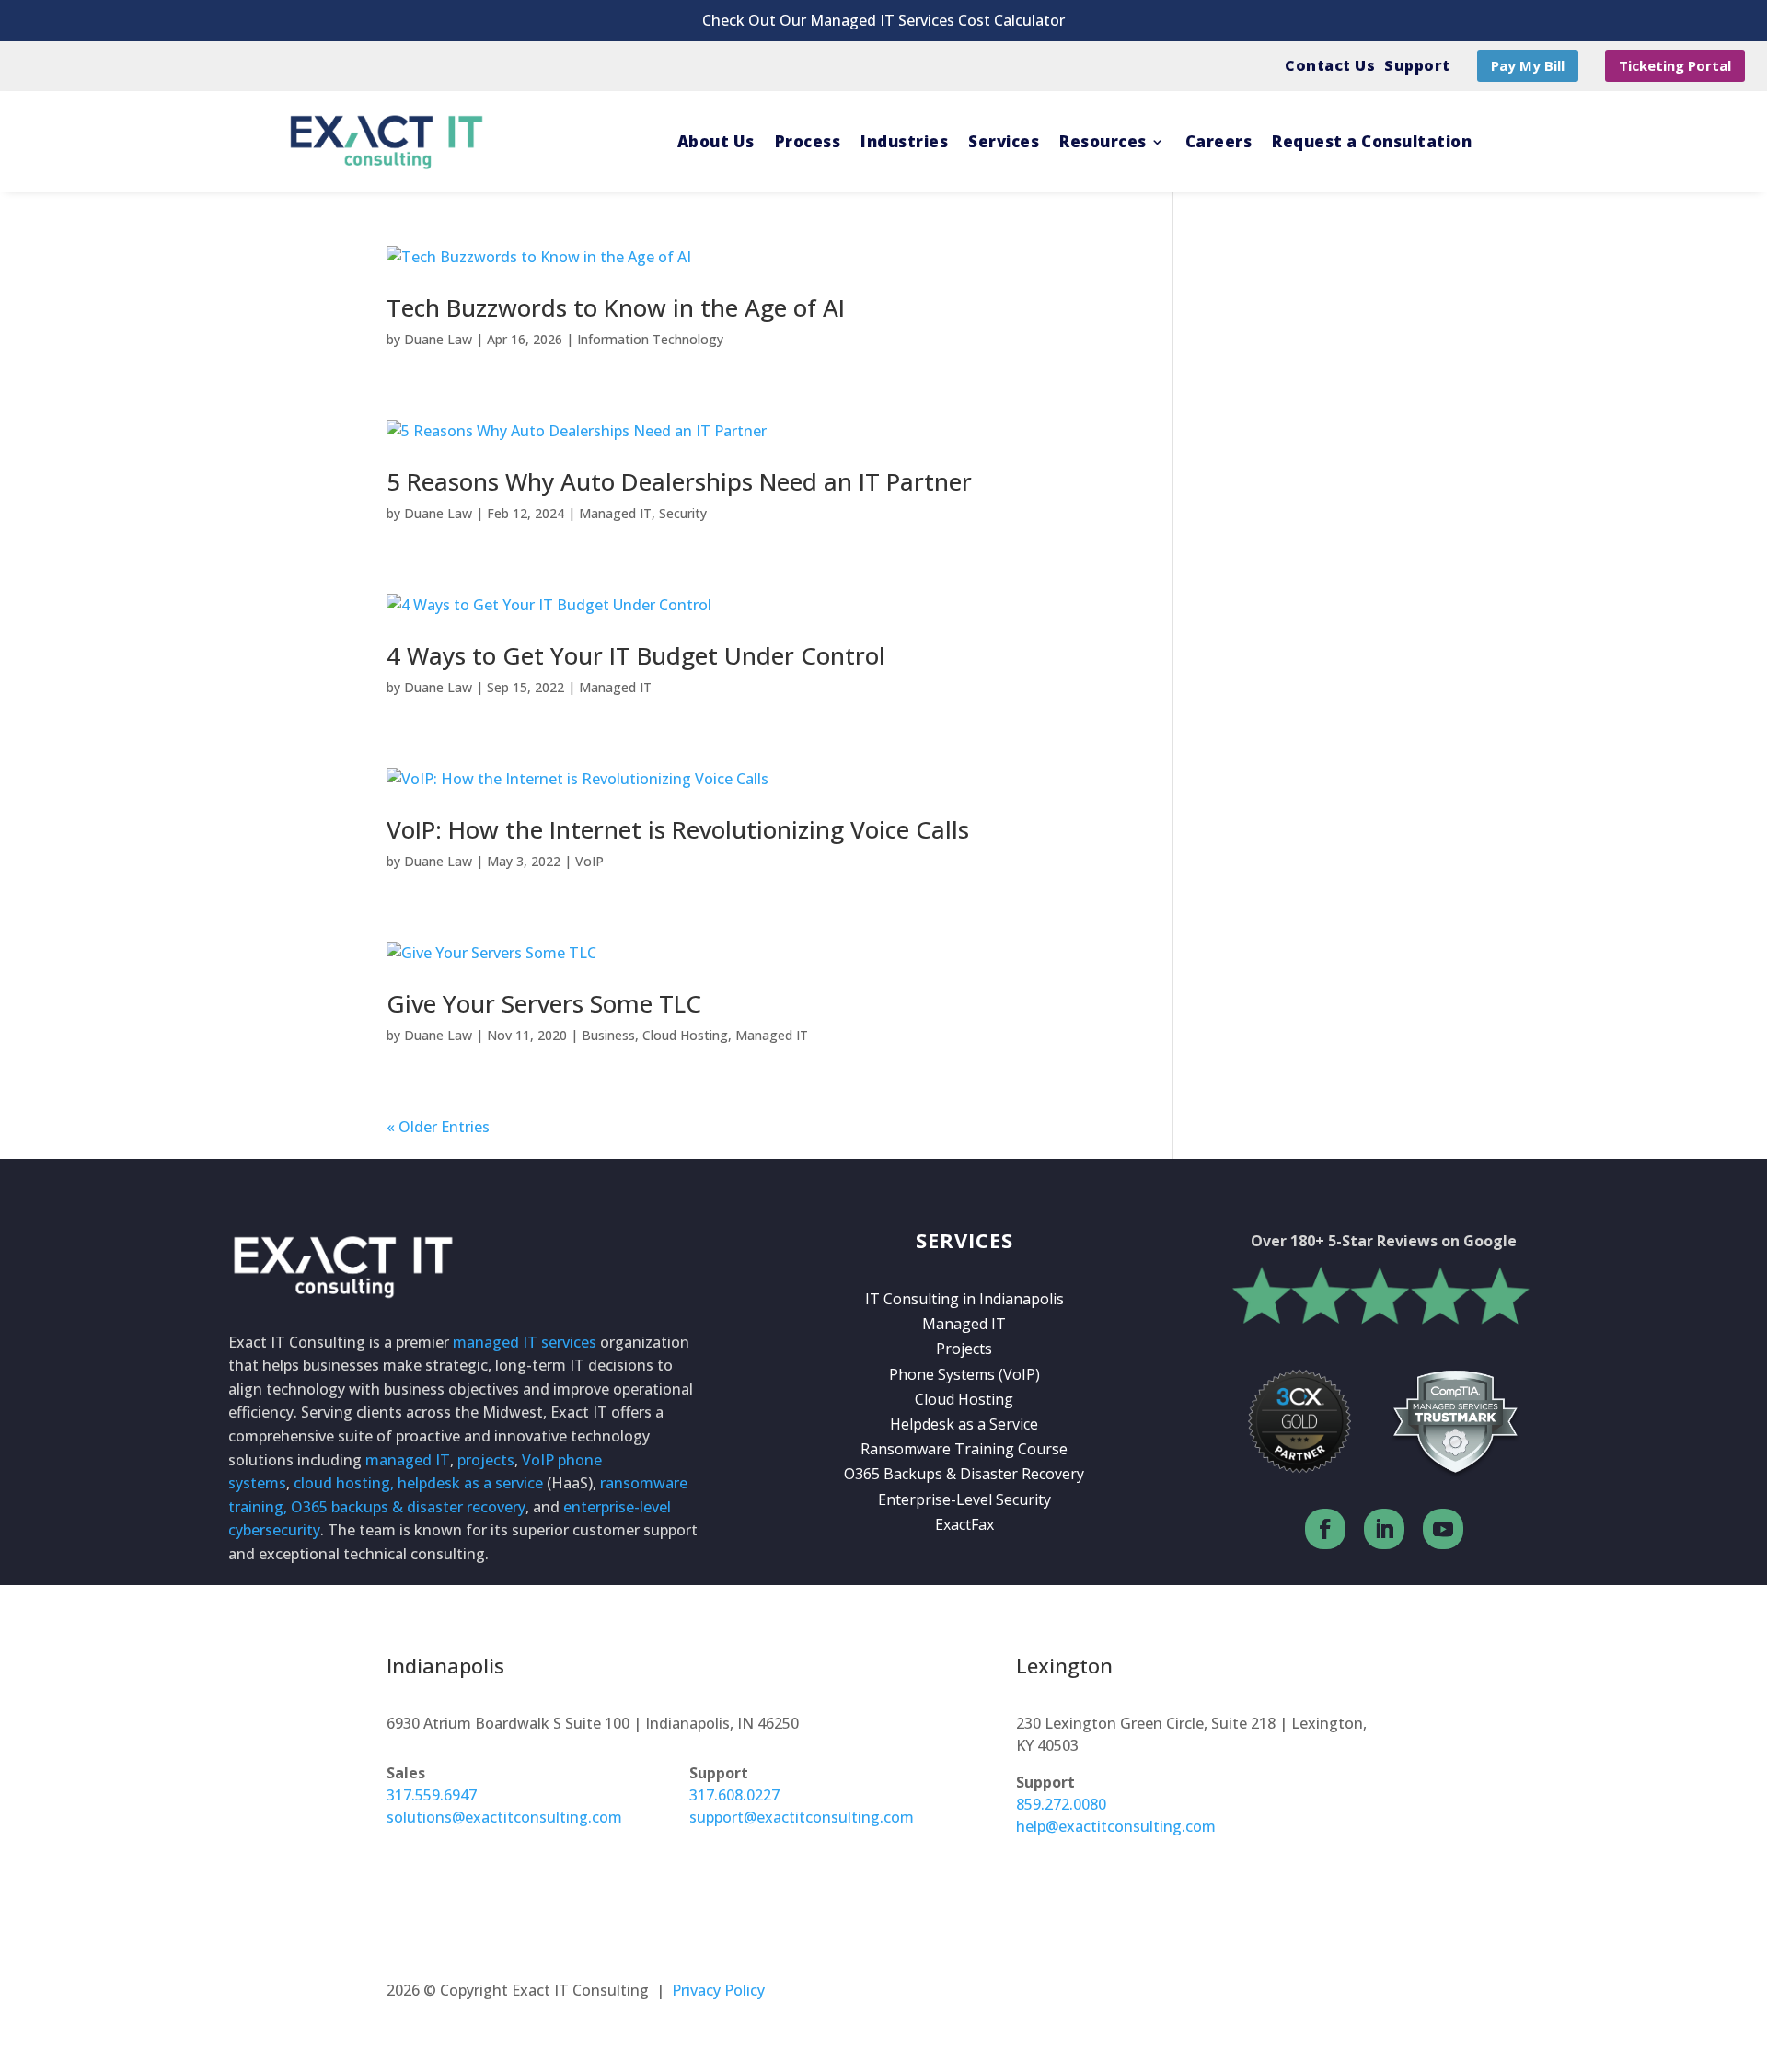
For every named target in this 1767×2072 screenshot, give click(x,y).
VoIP (589, 861)
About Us (716, 141)
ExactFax (964, 1524)
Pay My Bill (1528, 65)
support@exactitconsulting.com (802, 1817)
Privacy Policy (718, 1990)
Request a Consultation (1372, 141)
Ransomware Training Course (964, 1449)
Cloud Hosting (685, 1035)
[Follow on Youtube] (1443, 1529)
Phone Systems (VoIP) (964, 1374)
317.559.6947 (432, 1795)
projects (486, 1460)
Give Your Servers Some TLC (544, 1003)
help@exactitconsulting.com (1116, 1826)
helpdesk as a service (470, 1483)
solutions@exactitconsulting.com (504, 1817)
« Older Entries (438, 1127)
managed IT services (525, 1342)
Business (608, 1035)
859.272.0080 (1061, 1804)
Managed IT (615, 513)
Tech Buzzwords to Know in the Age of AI (616, 307)
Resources (1103, 141)
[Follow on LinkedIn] (1384, 1529)
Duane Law (438, 339)
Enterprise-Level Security (964, 1499)
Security (683, 513)
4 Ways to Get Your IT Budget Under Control (636, 655)
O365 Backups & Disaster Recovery (964, 1474)
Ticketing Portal (1675, 65)
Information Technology (650, 339)
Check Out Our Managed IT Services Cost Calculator (883, 20)
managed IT (408, 1460)
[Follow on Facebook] (1325, 1529)
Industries (904, 141)
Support (1417, 65)
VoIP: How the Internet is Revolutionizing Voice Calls (678, 829)
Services (1004, 141)
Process (808, 141)
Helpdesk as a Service (964, 1424)
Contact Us (1330, 65)
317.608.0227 (734, 1795)
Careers (1219, 141)
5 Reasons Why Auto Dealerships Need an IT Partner (679, 481)
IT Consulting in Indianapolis (964, 1299)
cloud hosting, (344, 1483)
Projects (964, 1349)
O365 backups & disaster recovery (408, 1507)
